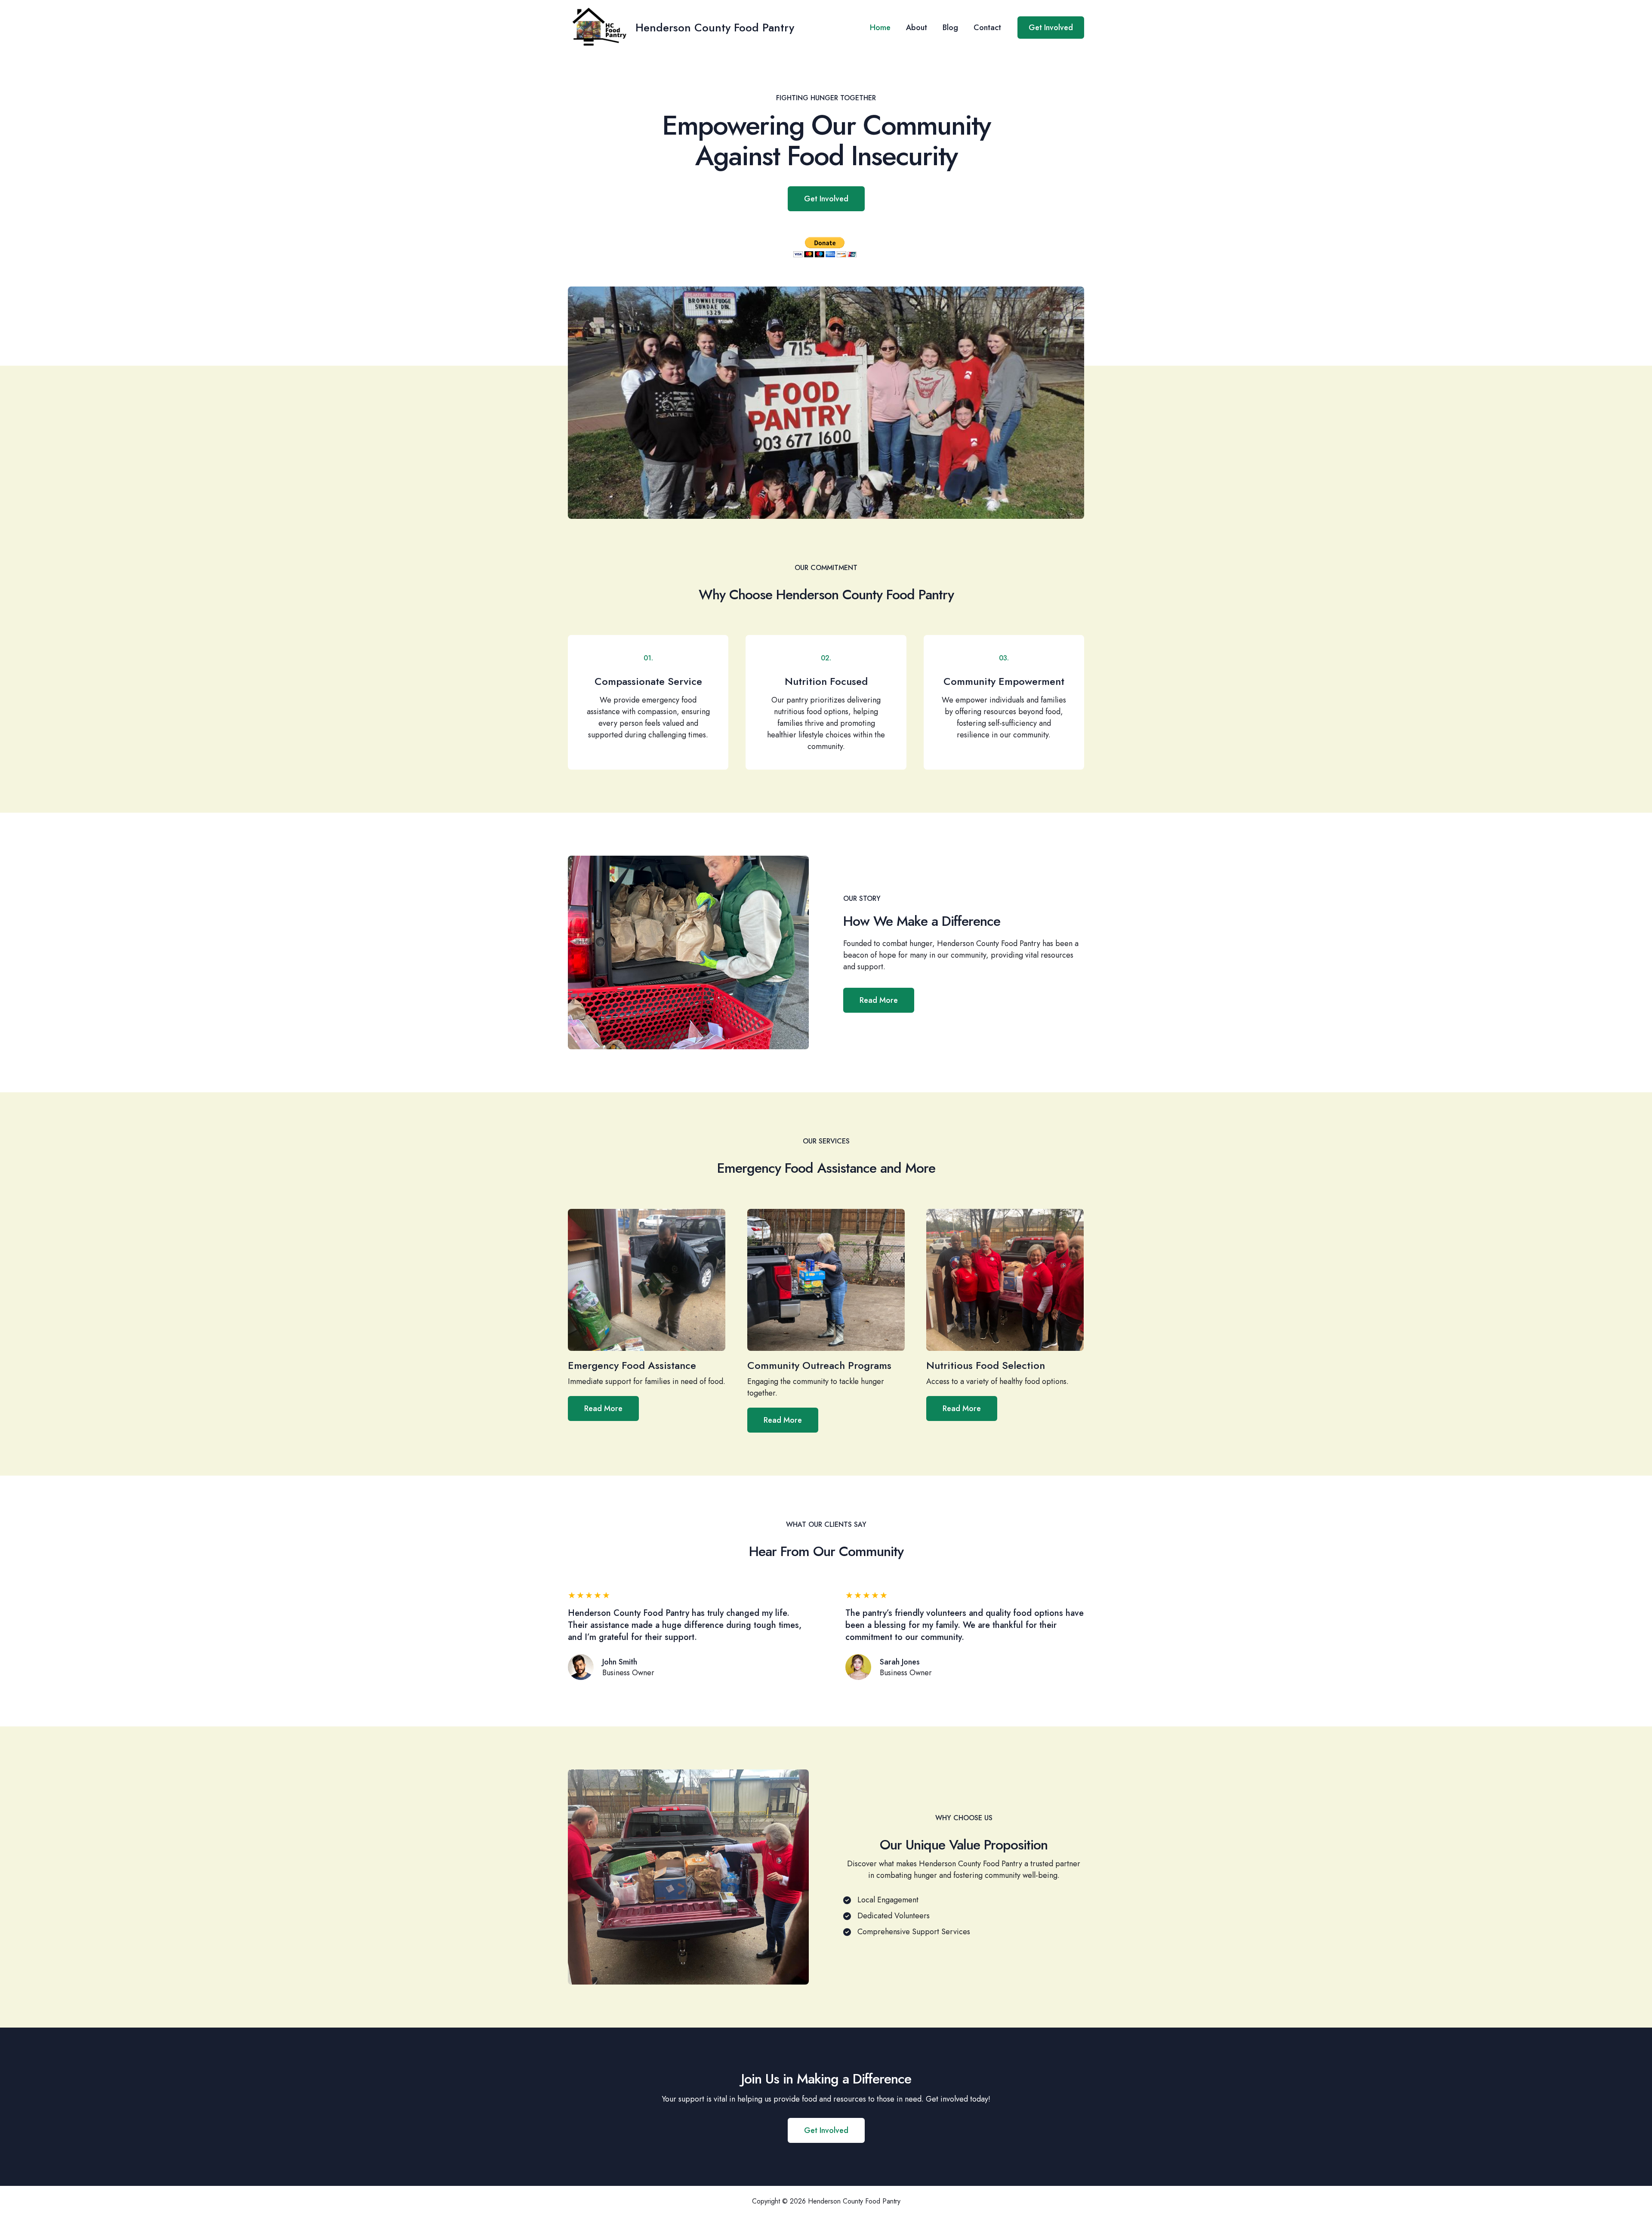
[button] (1051, 28)
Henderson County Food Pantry (715, 28)
